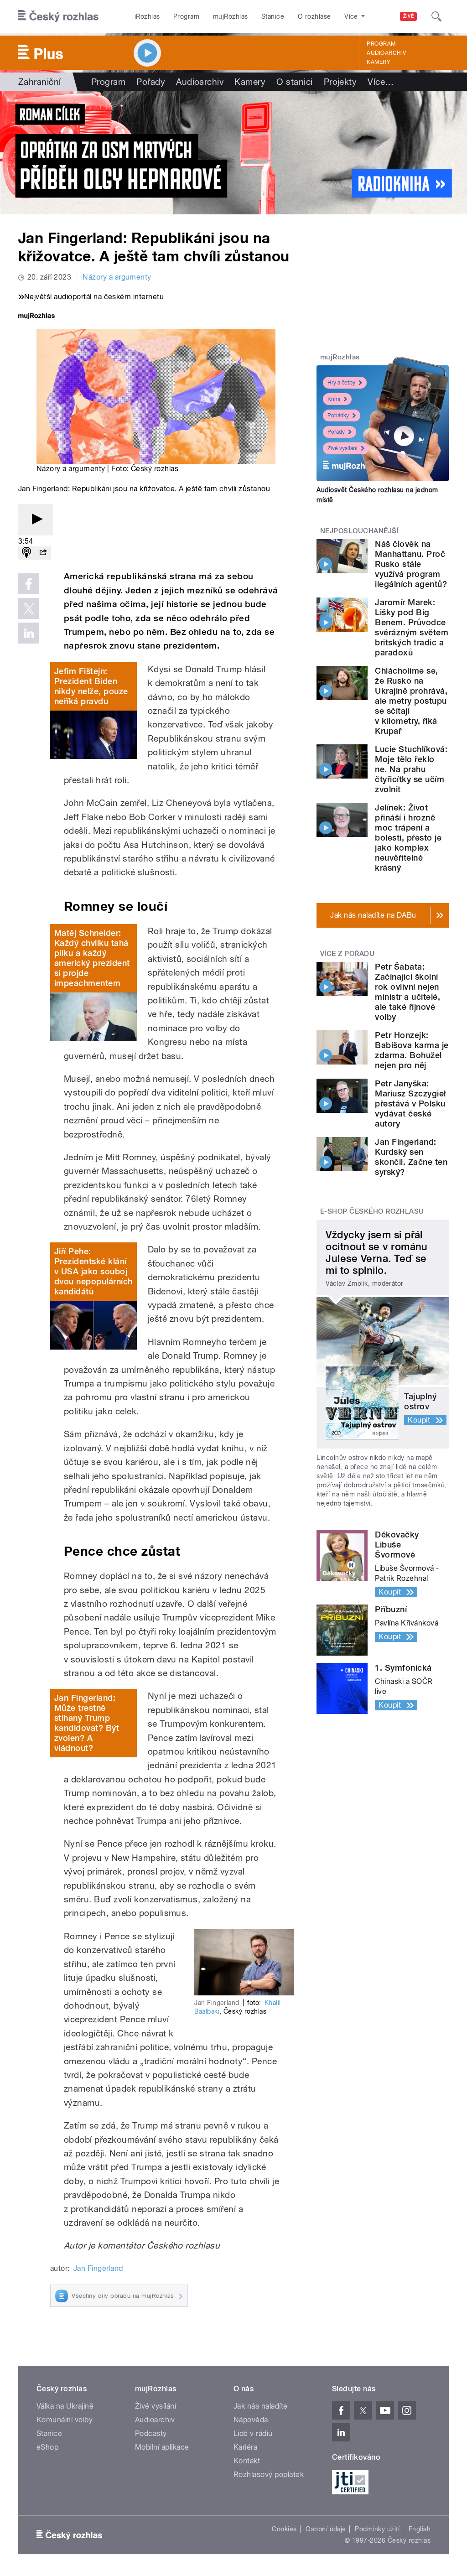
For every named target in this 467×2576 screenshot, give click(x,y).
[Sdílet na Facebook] (29, 584)
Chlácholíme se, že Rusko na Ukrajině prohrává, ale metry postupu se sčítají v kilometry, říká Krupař (411, 701)
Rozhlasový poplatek (269, 2475)
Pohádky (338, 415)
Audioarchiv (386, 53)
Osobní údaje (326, 2529)
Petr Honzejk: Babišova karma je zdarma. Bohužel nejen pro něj (412, 1050)
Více (381, 82)
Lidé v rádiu (253, 2433)
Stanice (273, 16)
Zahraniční (40, 82)
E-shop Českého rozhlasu (372, 1211)
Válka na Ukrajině (65, 2406)
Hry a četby (341, 383)
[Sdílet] (43, 553)
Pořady (151, 82)
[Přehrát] (36, 520)
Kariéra (245, 2447)
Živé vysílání (342, 448)
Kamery (379, 62)
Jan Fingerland (98, 2268)
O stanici (294, 82)
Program (186, 16)
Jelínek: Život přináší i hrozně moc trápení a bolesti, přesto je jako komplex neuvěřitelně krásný (408, 838)
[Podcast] (26, 553)
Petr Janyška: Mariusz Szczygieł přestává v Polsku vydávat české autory (410, 1104)
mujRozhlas (231, 16)
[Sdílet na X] (29, 608)
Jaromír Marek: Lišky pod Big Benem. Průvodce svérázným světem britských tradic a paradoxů (412, 627)
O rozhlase (314, 16)
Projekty (340, 82)
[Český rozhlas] (58, 16)
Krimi (334, 399)
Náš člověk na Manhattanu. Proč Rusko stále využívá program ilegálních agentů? (411, 564)
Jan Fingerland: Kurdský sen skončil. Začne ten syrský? (411, 1157)
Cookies (284, 2529)
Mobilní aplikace (162, 2447)
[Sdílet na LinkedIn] (29, 633)
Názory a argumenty (117, 277)
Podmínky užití (377, 2529)
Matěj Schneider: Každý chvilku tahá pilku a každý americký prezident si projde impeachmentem (92, 958)
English (420, 2529)
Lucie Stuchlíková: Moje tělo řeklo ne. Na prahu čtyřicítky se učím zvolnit (411, 769)
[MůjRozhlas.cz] (36, 317)
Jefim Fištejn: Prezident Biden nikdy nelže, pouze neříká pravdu (91, 686)
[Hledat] (436, 16)
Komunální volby (65, 2420)
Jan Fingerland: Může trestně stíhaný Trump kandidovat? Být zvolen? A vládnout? (87, 1723)
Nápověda (251, 2420)
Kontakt (247, 2461)
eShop (47, 2447)
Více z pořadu (347, 954)
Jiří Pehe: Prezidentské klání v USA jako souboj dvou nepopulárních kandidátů (93, 1271)
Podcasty (151, 2433)
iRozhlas (147, 16)
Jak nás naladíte (261, 2406)
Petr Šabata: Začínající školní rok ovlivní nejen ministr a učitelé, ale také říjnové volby (407, 992)
